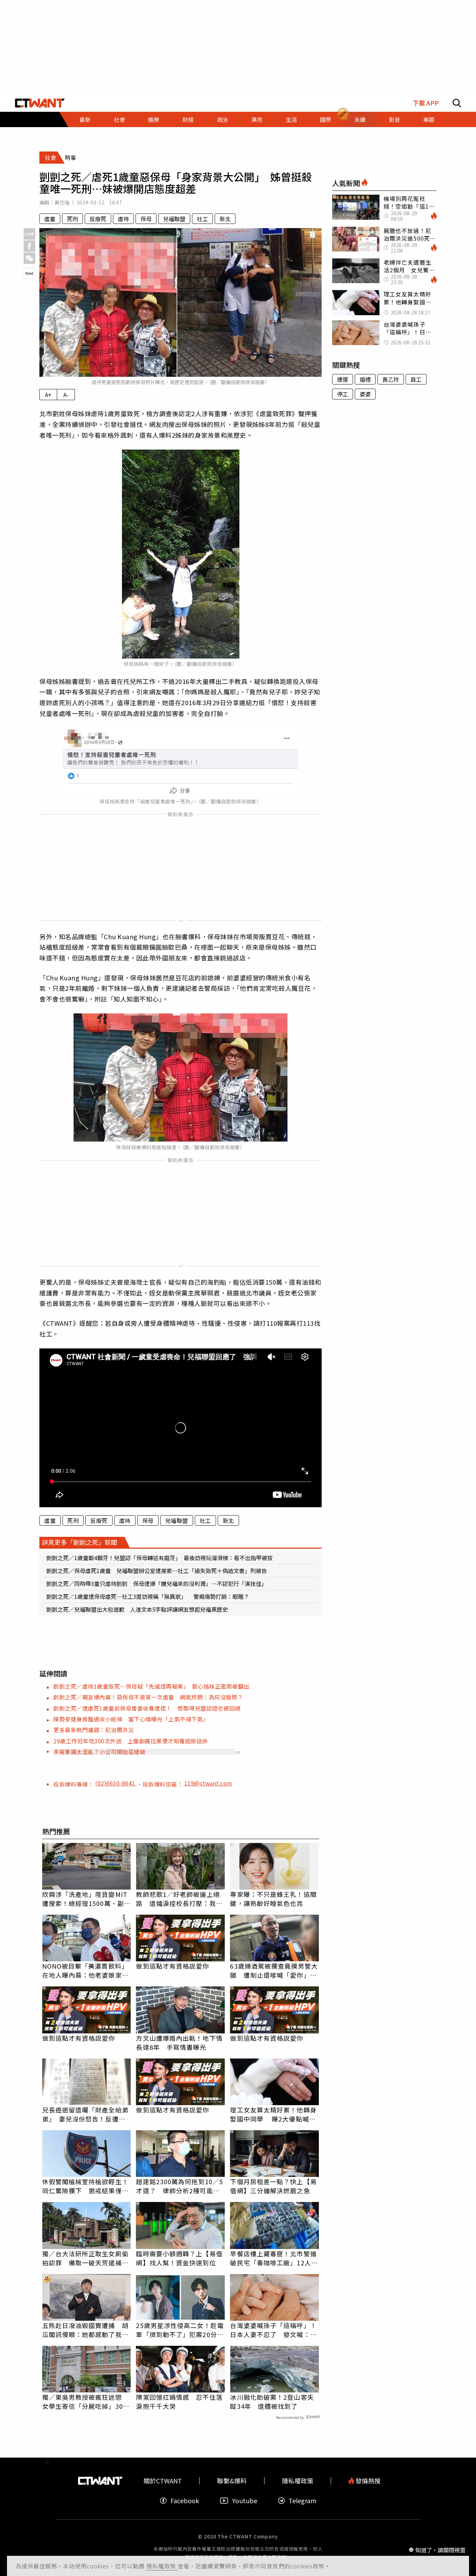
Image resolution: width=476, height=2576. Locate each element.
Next (29, 273)
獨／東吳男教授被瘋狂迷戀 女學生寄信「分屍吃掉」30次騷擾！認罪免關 (86, 2402)
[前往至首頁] (40, 103)
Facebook (185, 2501)
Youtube (245, 2501)
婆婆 (365, 394)
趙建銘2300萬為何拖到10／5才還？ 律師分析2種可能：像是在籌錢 (179, 2186)
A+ (48, 395)
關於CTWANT (163, 2481)
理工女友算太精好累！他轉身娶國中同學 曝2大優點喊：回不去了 (273, 2114)
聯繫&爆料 (232, 2481)
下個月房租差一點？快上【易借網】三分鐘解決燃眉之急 (273, 2186)
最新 (85, 119)
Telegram (302, 2501)
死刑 (72, 219)
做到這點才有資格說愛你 (172, 1966)
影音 (394, 119)
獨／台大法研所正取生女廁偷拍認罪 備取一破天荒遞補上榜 (85, 2258)
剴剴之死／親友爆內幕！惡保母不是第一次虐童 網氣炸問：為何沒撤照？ (148, 1697)
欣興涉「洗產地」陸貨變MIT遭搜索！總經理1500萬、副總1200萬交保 (87, 1899)
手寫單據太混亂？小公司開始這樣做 (99, 1752)
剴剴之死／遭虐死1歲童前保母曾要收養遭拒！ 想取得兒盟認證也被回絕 (147, 1708)
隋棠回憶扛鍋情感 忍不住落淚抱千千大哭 (179, 2402)
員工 (416, 379)
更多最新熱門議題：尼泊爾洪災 (94, 1730)
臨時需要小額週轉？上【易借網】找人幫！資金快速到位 (179, 2258)
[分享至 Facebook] (29, 246)
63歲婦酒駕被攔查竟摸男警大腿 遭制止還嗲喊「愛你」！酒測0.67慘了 (274, 1970)
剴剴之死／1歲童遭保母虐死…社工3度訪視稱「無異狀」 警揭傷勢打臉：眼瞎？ (148, 1596)
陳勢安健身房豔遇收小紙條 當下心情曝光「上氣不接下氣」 (131, 1719)
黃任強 (62, 202)
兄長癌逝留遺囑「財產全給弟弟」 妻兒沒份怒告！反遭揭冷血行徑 (85, 2114)
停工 (343, 394)
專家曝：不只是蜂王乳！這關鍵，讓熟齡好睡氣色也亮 (273, 1899)
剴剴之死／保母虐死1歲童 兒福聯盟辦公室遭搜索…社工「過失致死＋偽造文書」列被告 (157, 1571)
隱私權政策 (162, 2566)
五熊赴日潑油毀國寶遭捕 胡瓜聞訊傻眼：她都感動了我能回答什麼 (85, 2330)
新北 (225, 219)
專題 (429, 119)
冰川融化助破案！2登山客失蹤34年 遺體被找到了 (272, 2402)
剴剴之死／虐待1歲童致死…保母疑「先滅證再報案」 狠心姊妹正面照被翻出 (151, 1686)
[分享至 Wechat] (29, 258)
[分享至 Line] (29, 234)
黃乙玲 (391, 379)
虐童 (50, 219)
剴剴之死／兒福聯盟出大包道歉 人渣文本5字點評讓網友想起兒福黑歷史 (137, 1609)
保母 (146, 219)
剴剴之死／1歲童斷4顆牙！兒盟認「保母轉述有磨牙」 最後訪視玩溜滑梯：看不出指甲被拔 (160, 1558)
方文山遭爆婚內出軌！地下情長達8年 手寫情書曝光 (179, 2042)
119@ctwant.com (208, 1783)
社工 (202, 219)
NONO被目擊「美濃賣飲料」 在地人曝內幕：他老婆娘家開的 (87, 1970)
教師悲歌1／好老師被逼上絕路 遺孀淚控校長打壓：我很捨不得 (179, 1899)
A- (66, 395)
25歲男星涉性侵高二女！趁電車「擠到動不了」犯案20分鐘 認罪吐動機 (180, 2330)
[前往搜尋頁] (457, 103)
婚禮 (365, 379)
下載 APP (426, 103)
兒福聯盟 (174, 219)
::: (47, 130)
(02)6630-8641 (116, 1783)
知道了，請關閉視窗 (440, 2550)
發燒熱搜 (367, 2481)
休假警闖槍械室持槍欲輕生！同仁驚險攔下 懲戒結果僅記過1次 (85, 2186)
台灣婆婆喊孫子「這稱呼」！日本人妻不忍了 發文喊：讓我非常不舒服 (273, 2330)
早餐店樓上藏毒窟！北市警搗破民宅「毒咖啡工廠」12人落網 (274, 2258)
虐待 (123, 219)
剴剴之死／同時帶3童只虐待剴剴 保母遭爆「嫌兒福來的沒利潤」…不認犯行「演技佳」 (157, 1583)
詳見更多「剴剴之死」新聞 (79, 1542)
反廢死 (98, 219)
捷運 (343, 379)
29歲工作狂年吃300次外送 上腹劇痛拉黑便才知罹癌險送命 (131, 1741)
